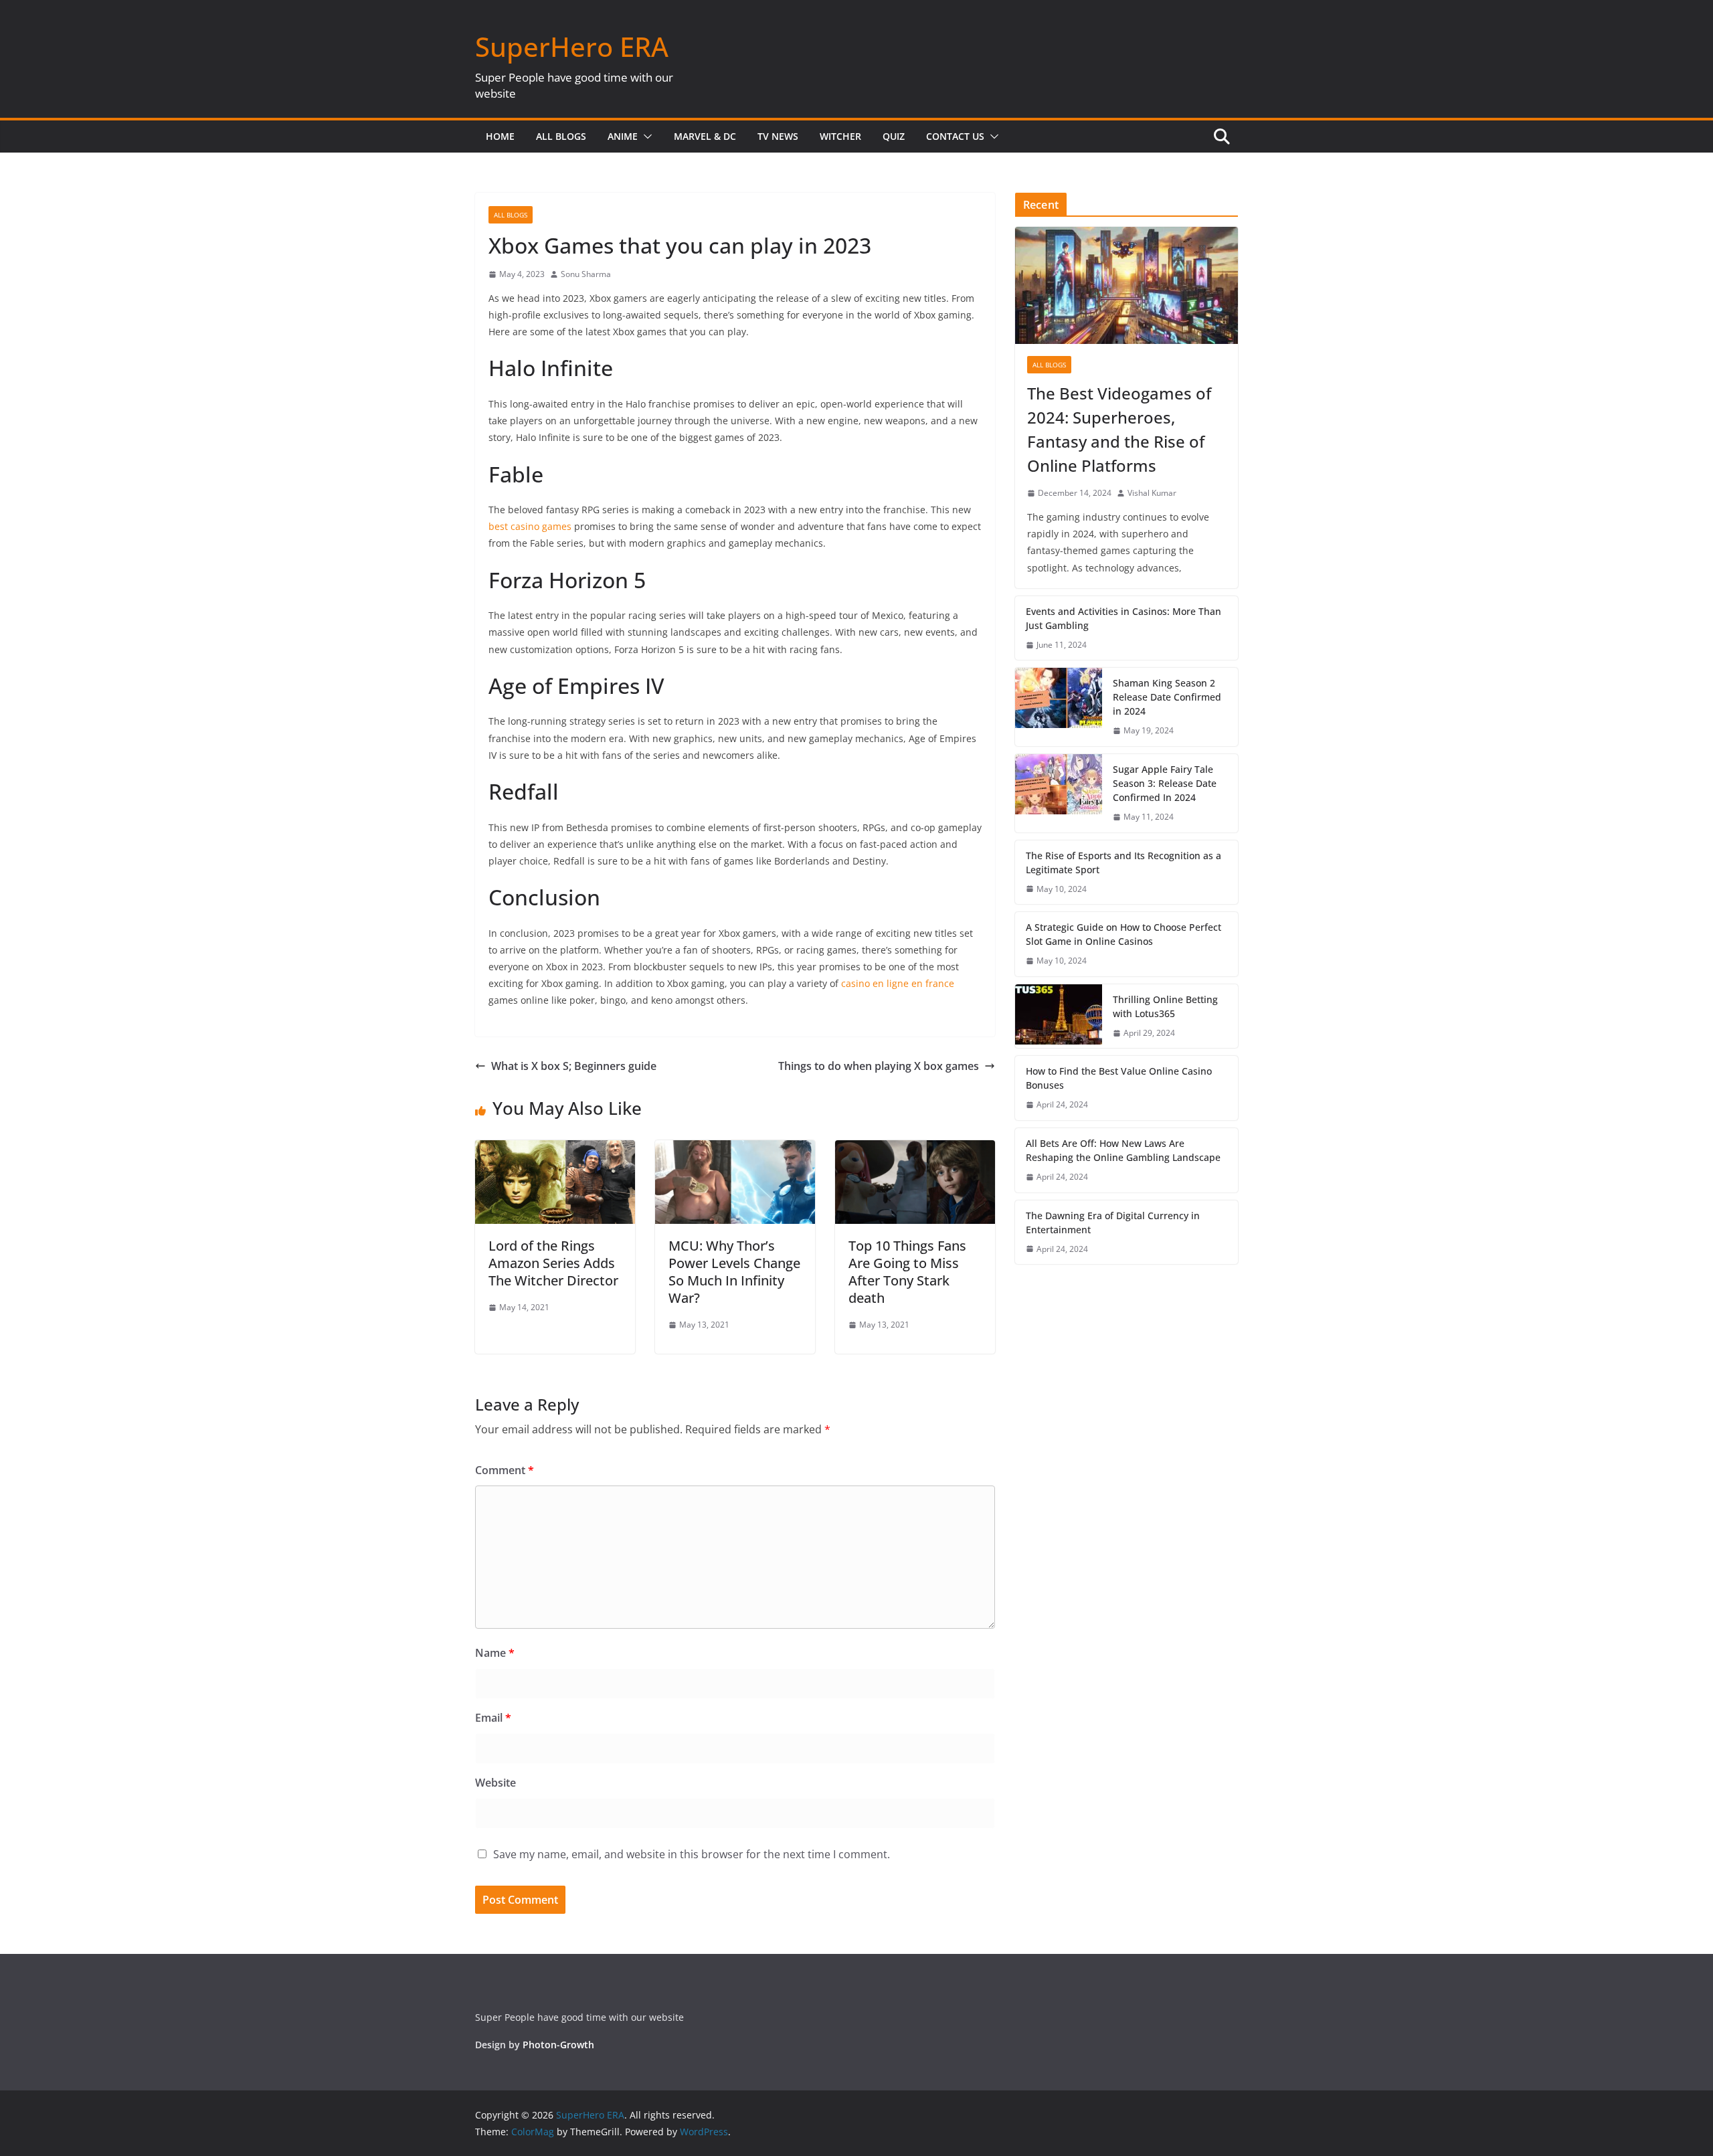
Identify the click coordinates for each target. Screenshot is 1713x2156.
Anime (623, 136)
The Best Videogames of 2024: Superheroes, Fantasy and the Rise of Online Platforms (1119, 429)
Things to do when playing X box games (879, 1066)
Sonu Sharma (586, 274)
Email (493, 1718)
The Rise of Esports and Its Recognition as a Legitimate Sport (1123, 863)
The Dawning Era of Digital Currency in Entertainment (1113, 1223)
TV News (778, 136)
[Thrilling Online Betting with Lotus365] (1059, 1016)
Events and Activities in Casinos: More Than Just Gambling (1123, 618)
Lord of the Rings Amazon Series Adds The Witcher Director (553, 1263)
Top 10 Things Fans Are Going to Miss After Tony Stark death (907, 1272)
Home (500, 136)
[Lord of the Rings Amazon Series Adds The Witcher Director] (555, 1150)
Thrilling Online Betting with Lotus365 (1165, 1006)
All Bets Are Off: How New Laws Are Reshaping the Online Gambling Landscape (1123, 1150)
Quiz (894, 136)
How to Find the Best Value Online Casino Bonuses (1119, 1078)
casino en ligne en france (898, 983)
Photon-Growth (558, 2045)
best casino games (530, 526)
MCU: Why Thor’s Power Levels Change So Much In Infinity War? (734, 1272)
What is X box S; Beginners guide (574, 1066)
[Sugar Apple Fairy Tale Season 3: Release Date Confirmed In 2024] (1059, 793)
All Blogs (561, 136)
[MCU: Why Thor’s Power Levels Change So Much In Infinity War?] (735, 1150)
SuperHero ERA (572, 47)
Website (495, 1783)
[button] (645, 137)
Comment (505, 1470)
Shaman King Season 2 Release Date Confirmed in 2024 (1167, 697)
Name (495, 1653)
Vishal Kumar (1152, 493)
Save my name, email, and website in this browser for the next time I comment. (692, 1854)
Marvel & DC (705, 136)
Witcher (840, 136)
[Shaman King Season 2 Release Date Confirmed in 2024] (1059, 707)
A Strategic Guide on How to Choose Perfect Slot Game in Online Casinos (1123, 934)
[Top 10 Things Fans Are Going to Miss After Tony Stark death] (915, 1150)
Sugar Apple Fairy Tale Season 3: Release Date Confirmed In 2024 (1165, 783)
